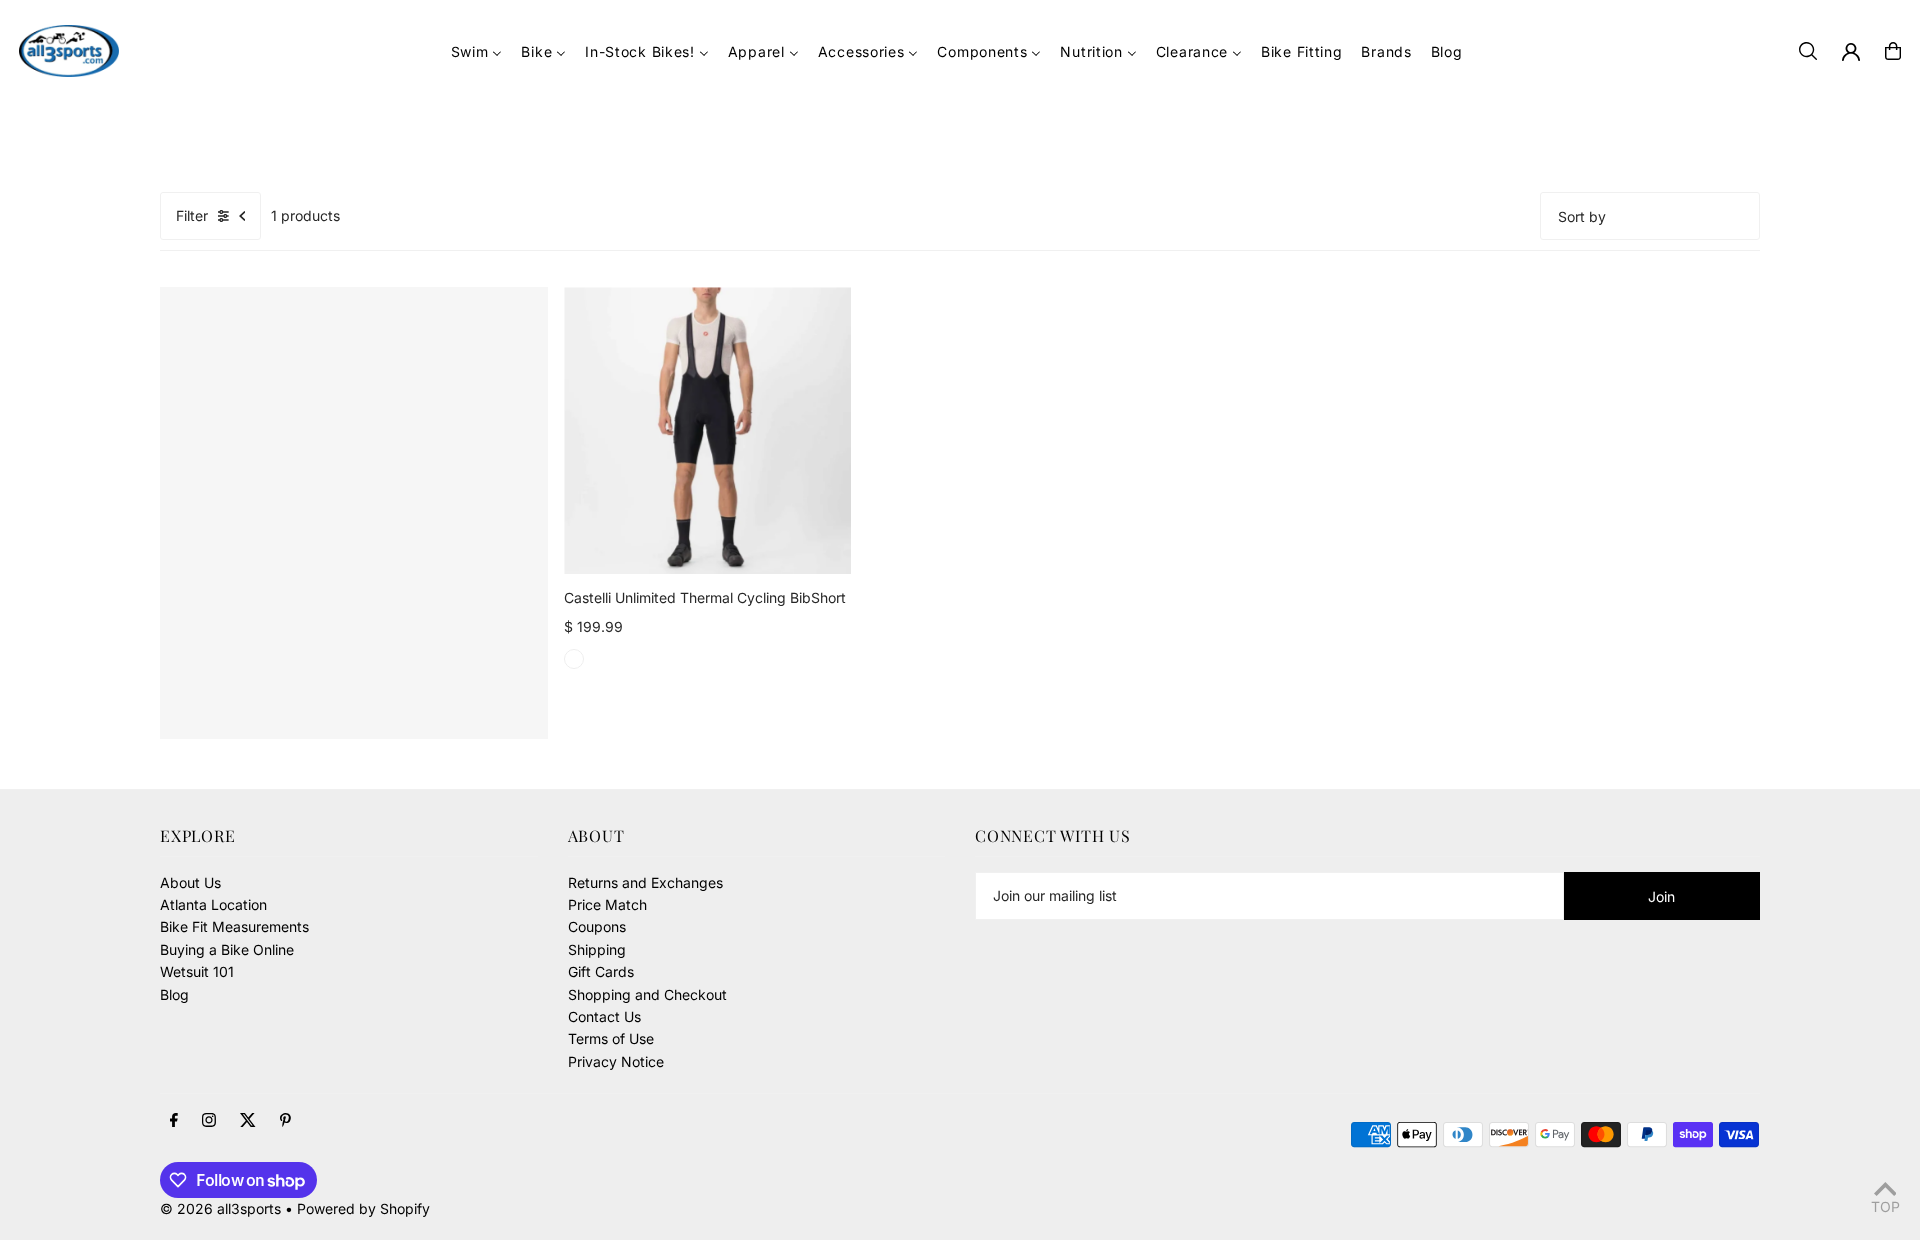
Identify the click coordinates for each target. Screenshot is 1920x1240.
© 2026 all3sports (220, 1208)
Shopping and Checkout (647, 994)
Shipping (597, 949)
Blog (174, 994)
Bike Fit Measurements (234, 926)
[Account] (1851, 52)
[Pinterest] (285, 1121)
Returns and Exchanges (645, 882)
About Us (190, 882)
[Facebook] (174, 1121)
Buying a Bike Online (227, 949)
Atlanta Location (213, 904)
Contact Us (604, 1016)
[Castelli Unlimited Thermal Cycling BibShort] (707, 430)
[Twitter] (248, 1121)
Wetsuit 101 (197, 971)
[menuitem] (477, 51)
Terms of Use (611, 1038)
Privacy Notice (616, 1061)
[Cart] (1893, 51)
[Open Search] (1808, 51)
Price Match (607, 904)
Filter (192, 215)
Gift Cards (601, 971)
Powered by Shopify (363, 1208)
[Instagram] (209, 1121)
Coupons (597, 926)
